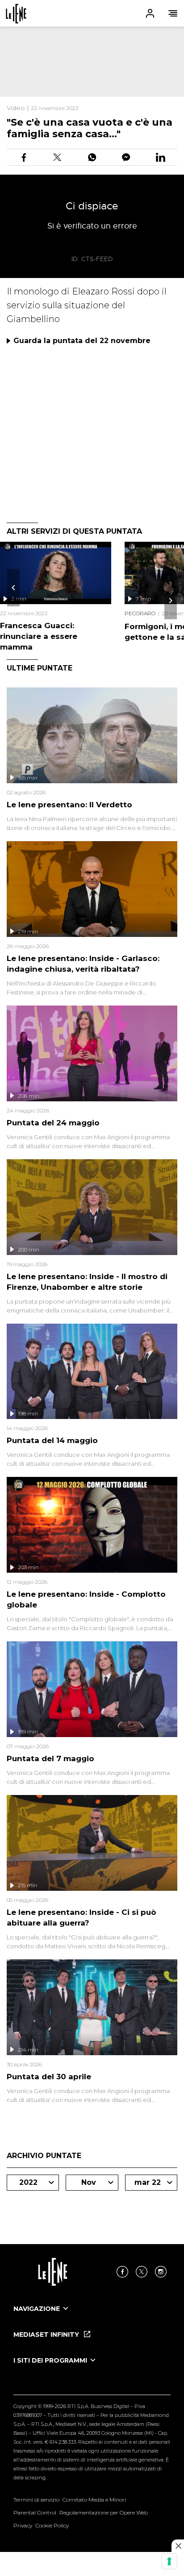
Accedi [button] (150, 13)
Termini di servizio (36, 2500)
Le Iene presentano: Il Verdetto (69, 805)
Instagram (161, 2272)
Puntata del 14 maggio (52, 1440)
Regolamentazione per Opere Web (104, 2513)
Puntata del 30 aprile (49, 2077)
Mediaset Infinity (47, 2335)
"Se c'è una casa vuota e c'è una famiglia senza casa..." (90, 128)
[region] (92, 62)
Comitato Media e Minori (94, 2500)
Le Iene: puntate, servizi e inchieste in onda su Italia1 (16, 14)
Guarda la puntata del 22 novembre (82, 341)
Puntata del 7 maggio (50, 1758)
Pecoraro (140, 613)
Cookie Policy (52, 2525)
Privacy (23, 2525)
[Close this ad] (178, 2546)
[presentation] (13, 588)
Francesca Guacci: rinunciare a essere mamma (39, 636)
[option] (92, 2317)
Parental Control (35, 2513)
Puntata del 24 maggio (53, 1123)
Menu (173, 13)
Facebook (122, 2272)
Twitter (142, 2272)
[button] (92, 13)
